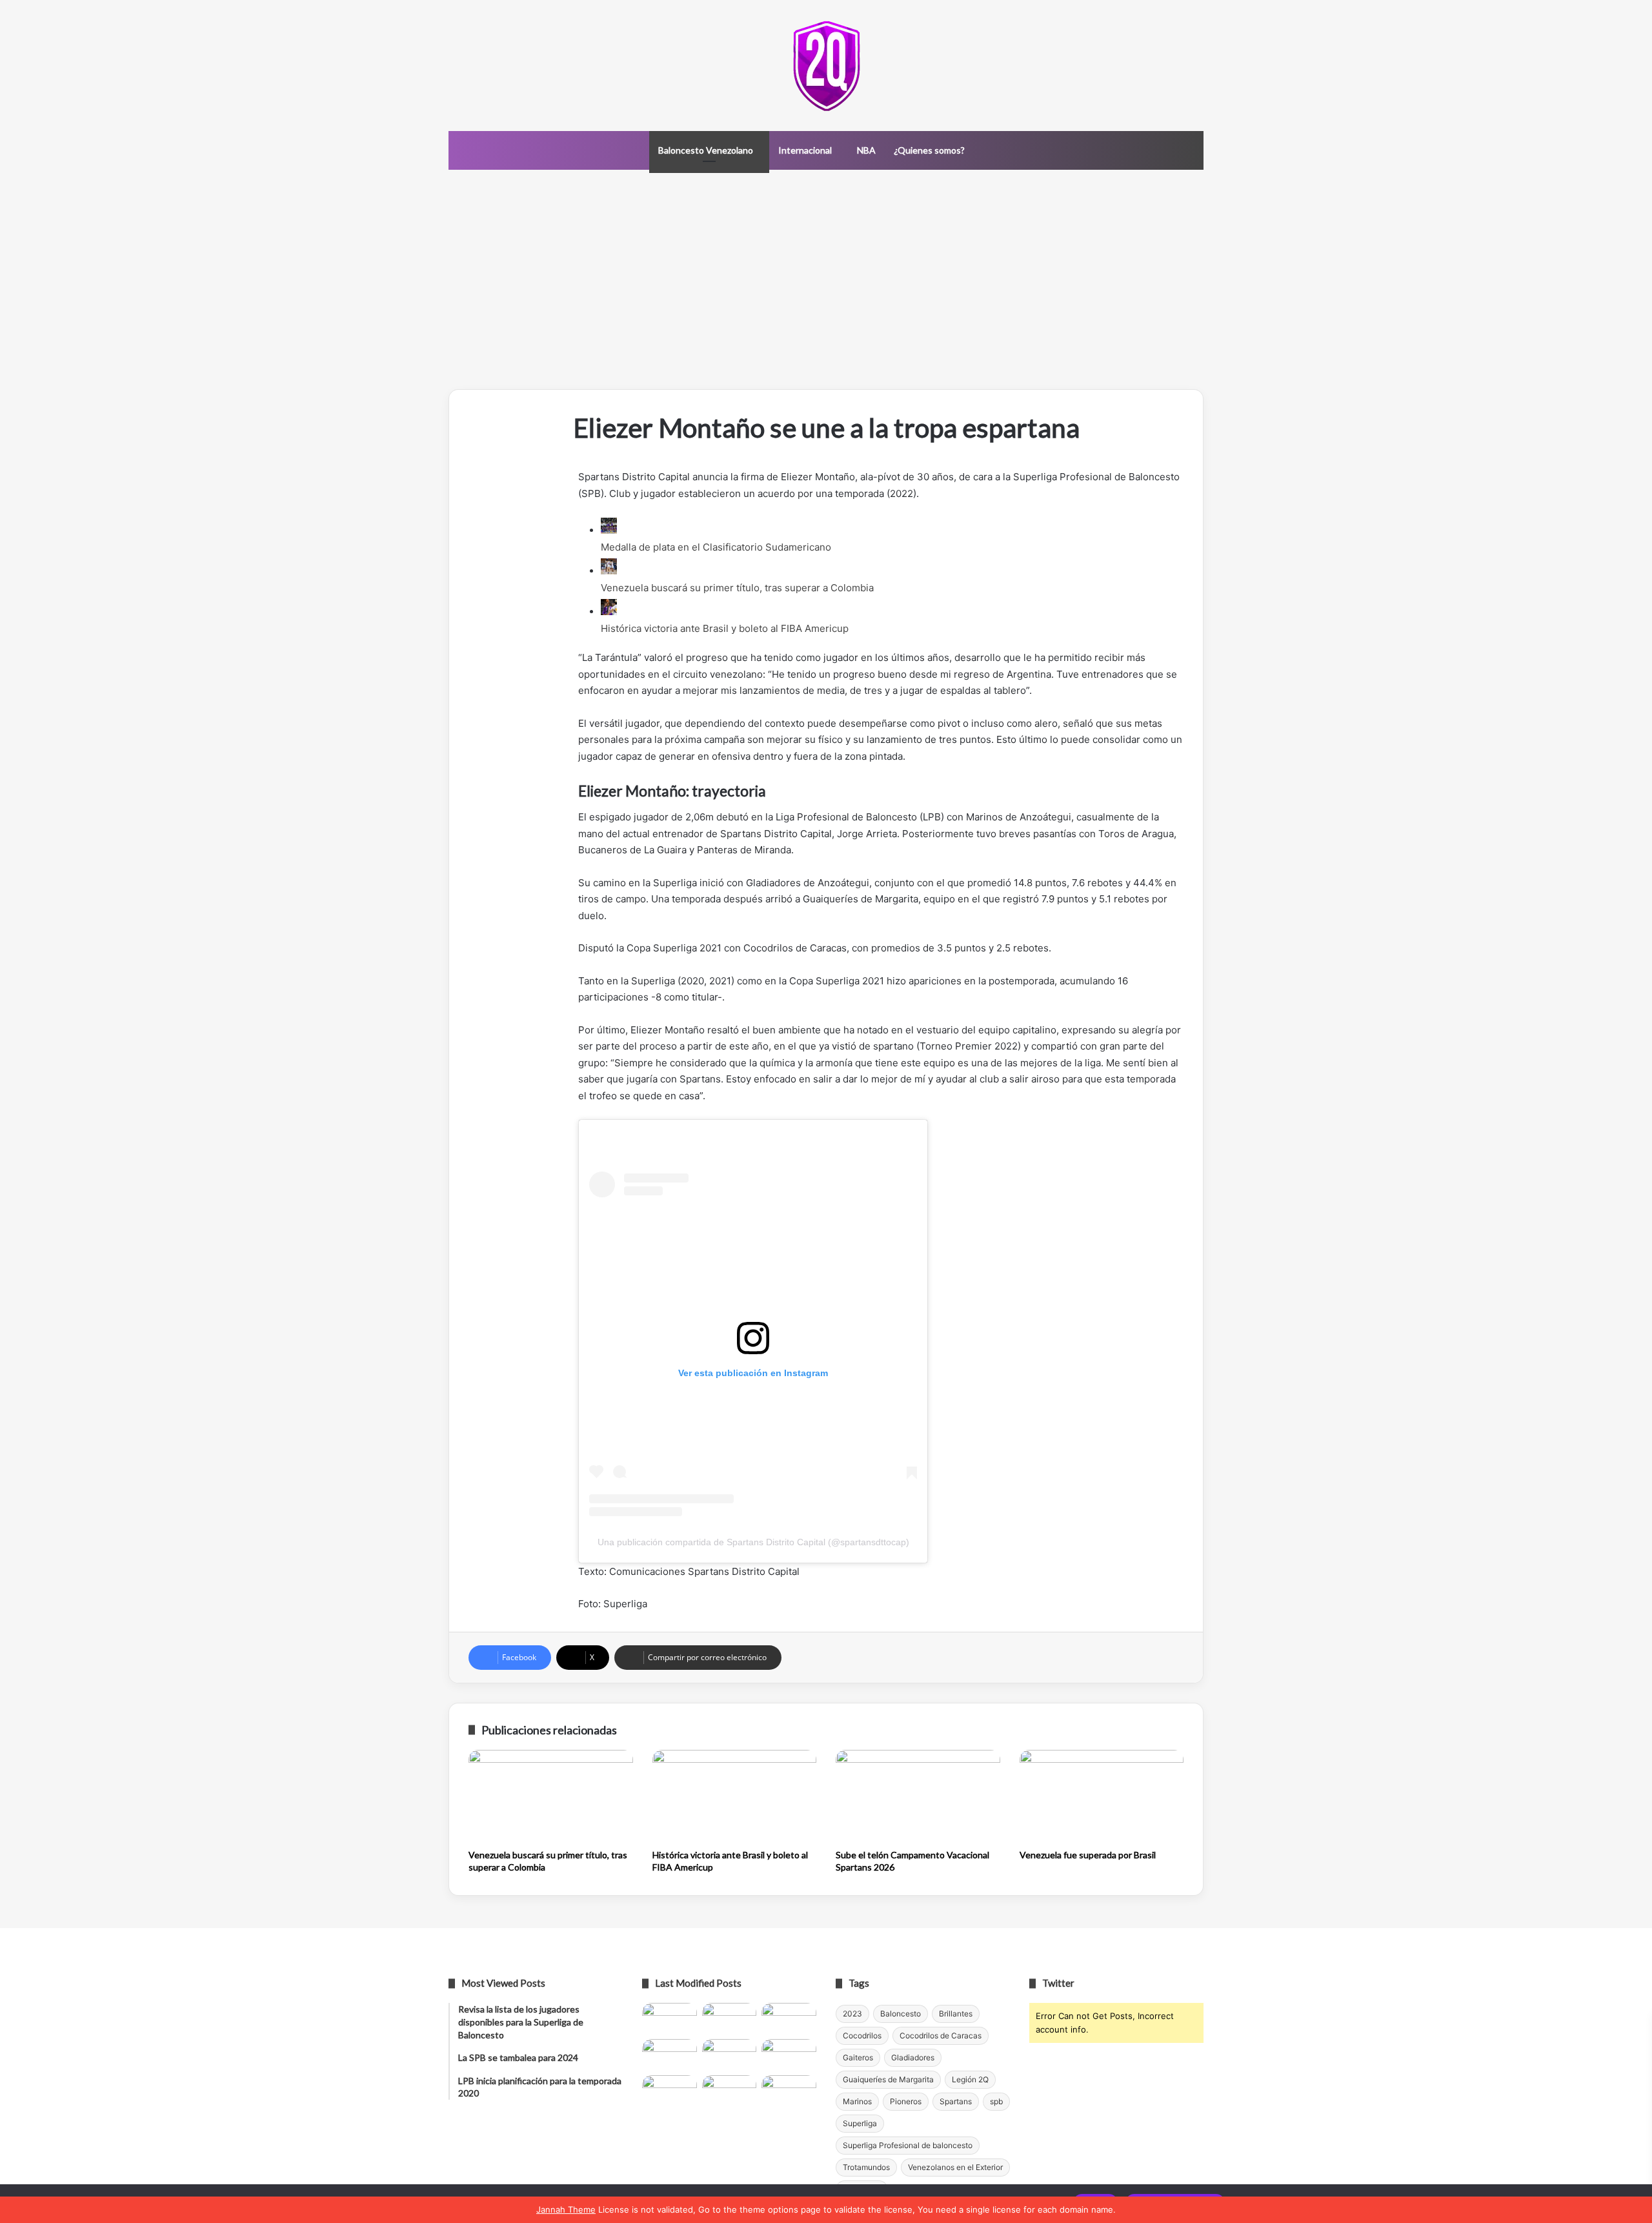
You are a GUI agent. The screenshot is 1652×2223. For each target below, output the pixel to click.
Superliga (860, 2123)
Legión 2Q (970, 2079)
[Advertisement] (826, 279)
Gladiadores (913, 2057)
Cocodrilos (862, 2035)
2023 (852, 2014)
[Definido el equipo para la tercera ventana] (730, 2055)
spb (996, 2101)
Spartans (956, 2101)
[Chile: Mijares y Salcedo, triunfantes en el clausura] (670, 2018)
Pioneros (906, 2101)
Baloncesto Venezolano (706, 150)
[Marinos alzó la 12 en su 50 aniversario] (670, 2091)
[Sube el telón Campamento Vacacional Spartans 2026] (918, 1796)
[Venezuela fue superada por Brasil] (1102, 1796)
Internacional (805, 150)
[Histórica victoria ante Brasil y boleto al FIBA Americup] (735, 1796)
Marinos (857, 2101)
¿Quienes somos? (929, 150)
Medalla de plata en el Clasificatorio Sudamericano (716, 547)
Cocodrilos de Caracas (941, 2035)
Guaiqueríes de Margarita (888, 2079)
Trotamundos (866, 2167)
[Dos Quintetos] (826, 66)
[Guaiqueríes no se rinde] (730, 2091)
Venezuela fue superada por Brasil (1088, 1855)
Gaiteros (858, 2057)
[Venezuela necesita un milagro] (789, 2018)
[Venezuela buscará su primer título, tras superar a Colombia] (551, 1796)
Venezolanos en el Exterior (955, 2167)
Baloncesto (901, 2014)
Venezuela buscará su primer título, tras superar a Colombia (737, 588)
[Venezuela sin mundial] (730, 2018)
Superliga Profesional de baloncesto (908, 2145)
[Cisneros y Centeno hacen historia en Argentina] (789, 2055)
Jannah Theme (566, 2209)
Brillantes (956, 2014)
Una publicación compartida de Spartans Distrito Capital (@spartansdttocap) (753, 1542)
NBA (866, 150)
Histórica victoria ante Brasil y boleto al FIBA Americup (725, 628)
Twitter (1058, 1983)
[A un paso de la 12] (789, 2091)
